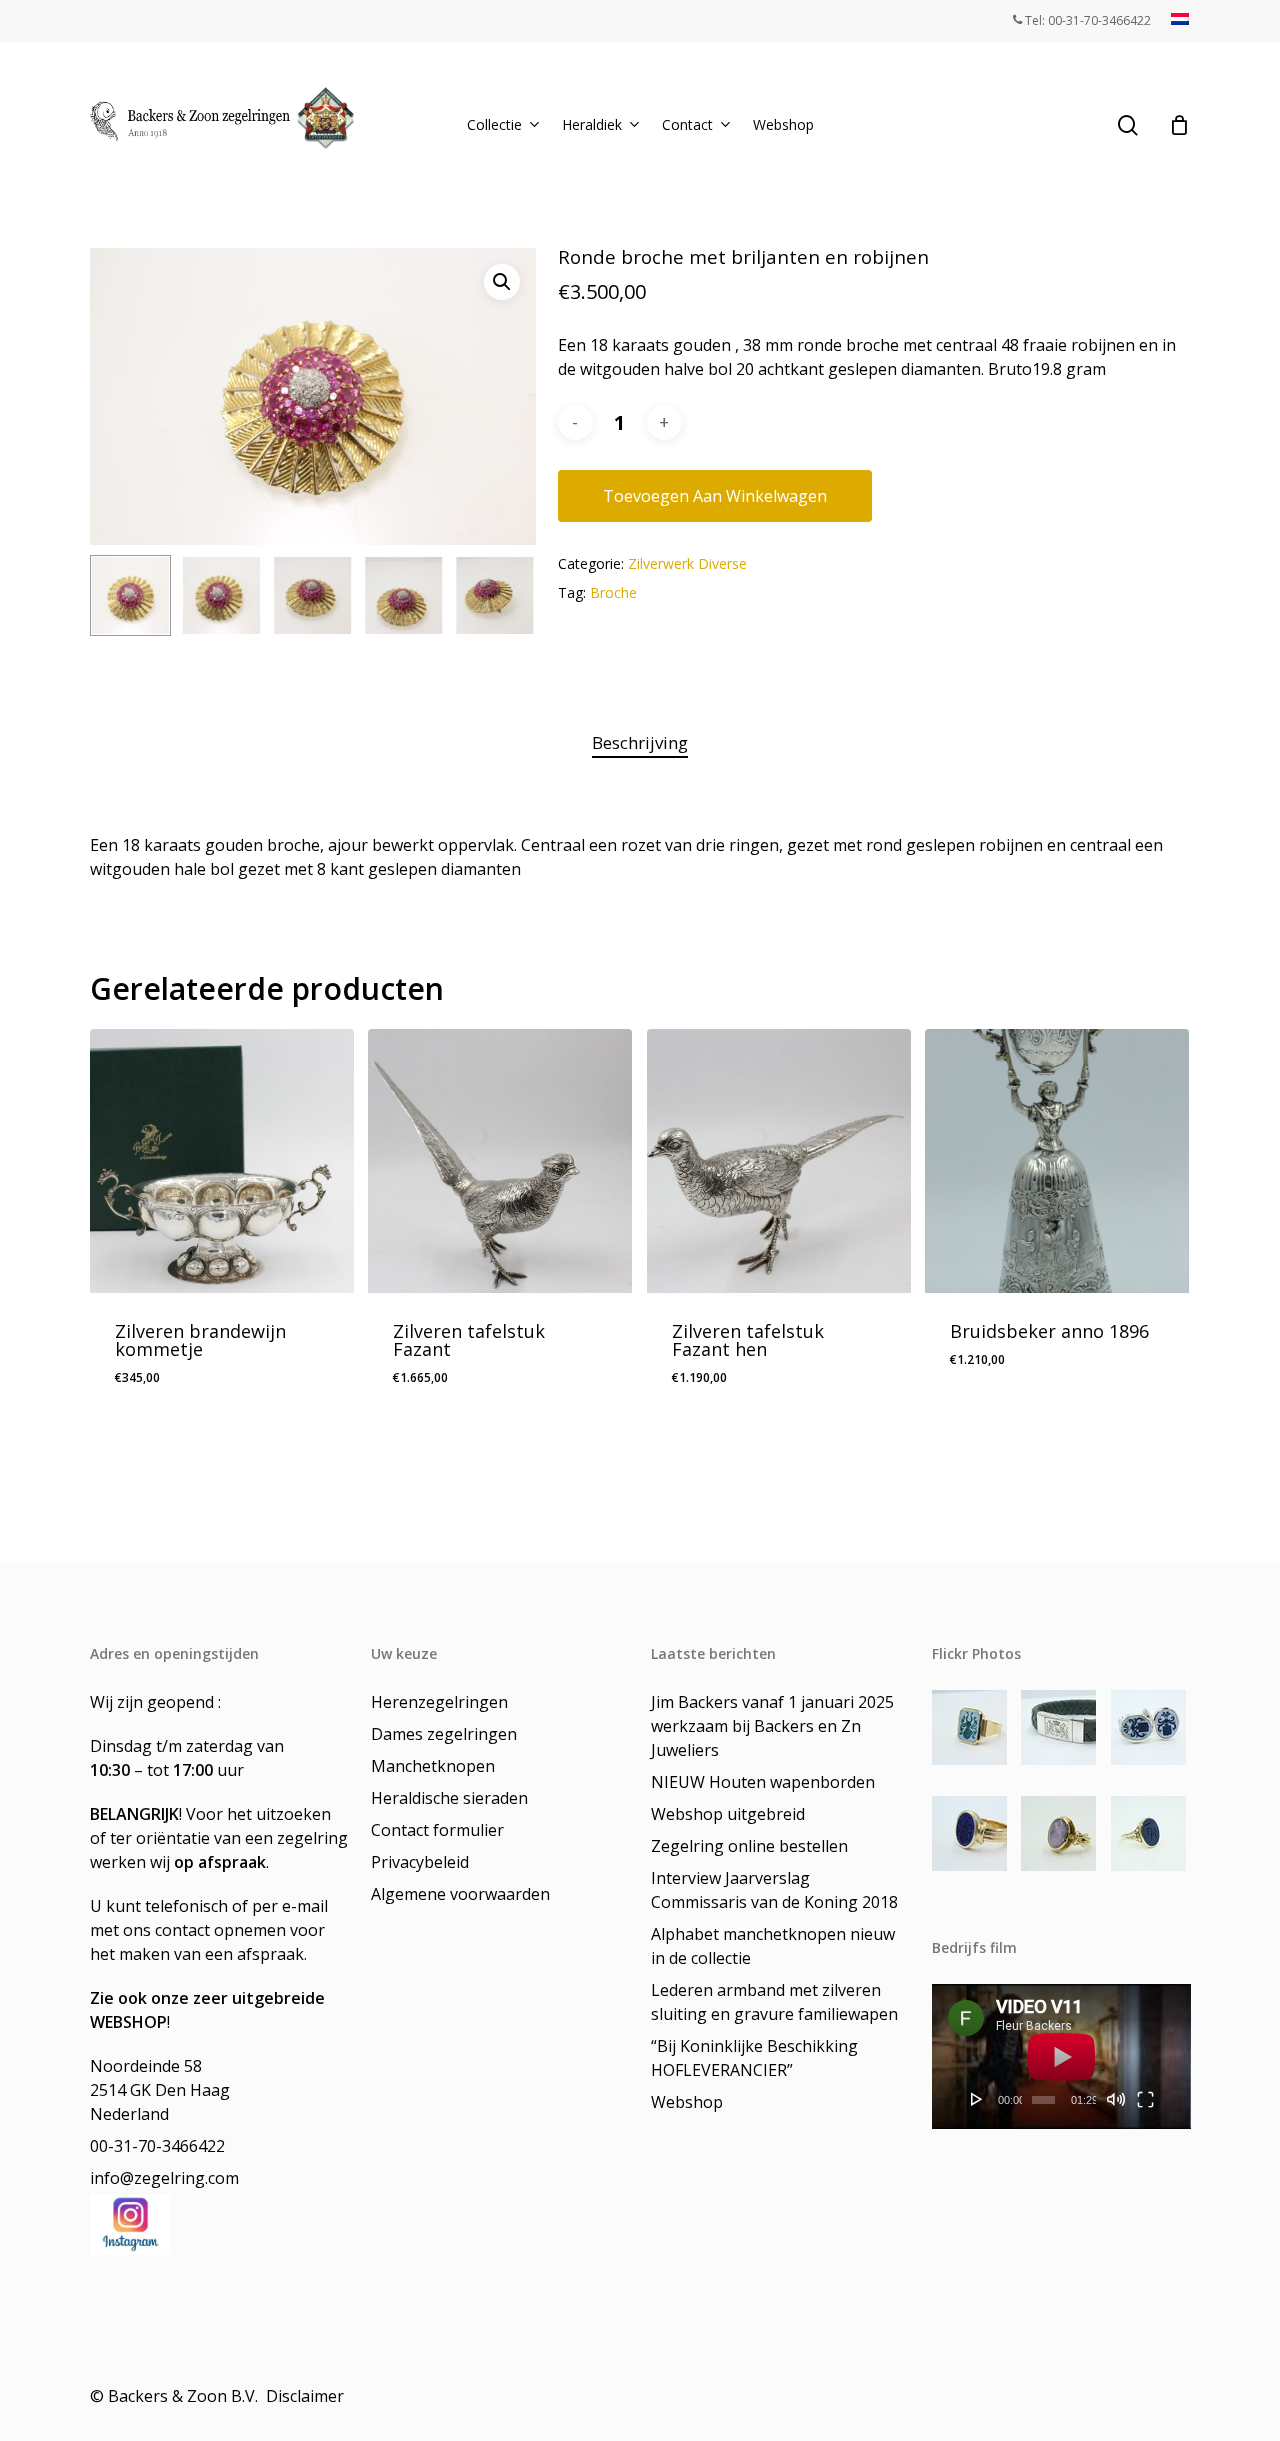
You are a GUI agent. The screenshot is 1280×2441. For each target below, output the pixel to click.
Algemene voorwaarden (460, 1894)
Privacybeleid (420, 1862)
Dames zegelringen (444, 1734)
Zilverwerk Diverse (687, 563)
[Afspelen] (977, 2099)
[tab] (640, 743)
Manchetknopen (433, 1766)
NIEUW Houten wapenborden (763, 1782)
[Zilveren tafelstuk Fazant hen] (779, 1161)
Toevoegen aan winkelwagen (715, 496)
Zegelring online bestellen (749, 1846)
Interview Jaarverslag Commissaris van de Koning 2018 (774, 1890)
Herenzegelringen (439, 1702)
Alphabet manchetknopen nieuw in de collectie (773, 1946)
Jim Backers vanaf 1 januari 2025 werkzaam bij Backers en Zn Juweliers (772, 1726)
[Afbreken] (1116, 2099)
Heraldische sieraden (449, 1798)
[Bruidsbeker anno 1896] (1057, 1161)
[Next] (504, 596)
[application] (1061, 2056)
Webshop (687, 2102)
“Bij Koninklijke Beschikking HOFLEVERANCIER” (754, 2058)
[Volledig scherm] (1145, 2099)
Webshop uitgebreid (728, 1814)
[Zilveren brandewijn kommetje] (222, 1161)
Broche (613, 592)
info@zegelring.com (164, 2178)
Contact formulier (437, 1830)
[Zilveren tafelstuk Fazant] (500, 1161)
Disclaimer (307, 2396)
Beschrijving (640, 742)
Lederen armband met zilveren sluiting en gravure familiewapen (774, 2002)
